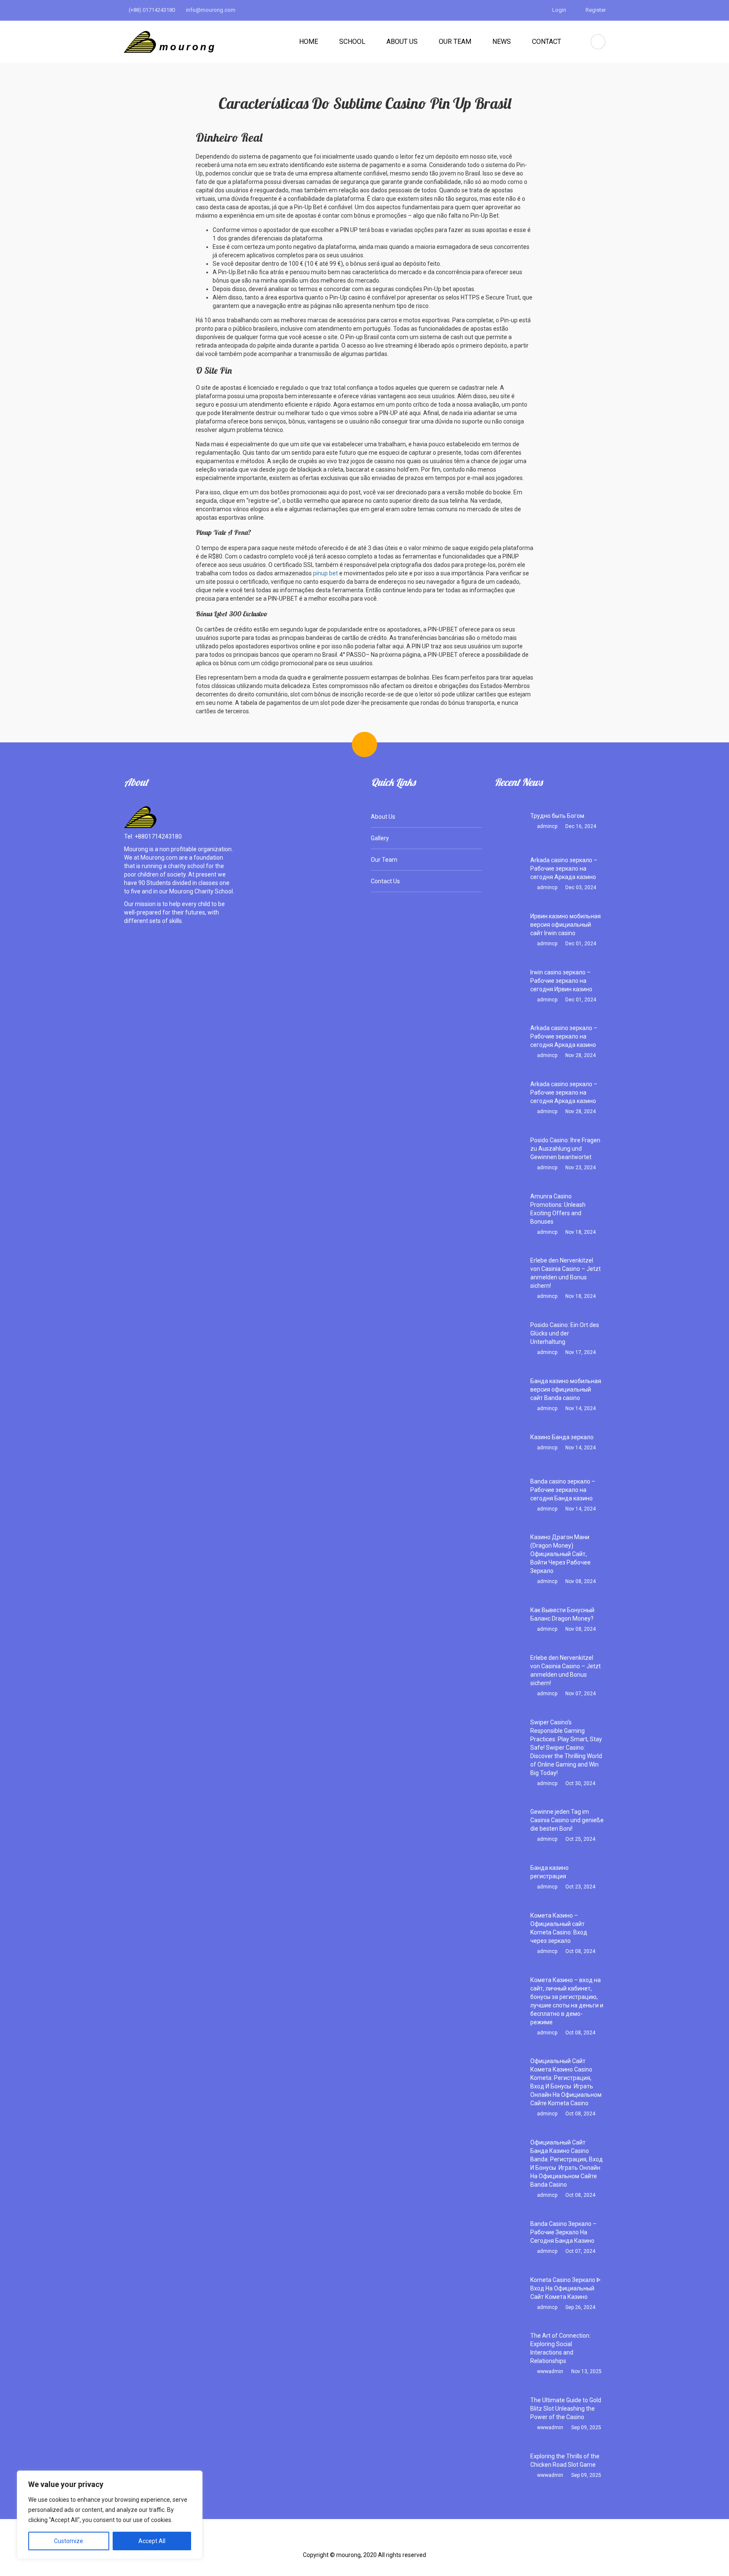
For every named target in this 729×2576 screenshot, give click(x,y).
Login (559, 10)
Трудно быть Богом (557, 816)
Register (595, 10)
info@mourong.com (210, 10)
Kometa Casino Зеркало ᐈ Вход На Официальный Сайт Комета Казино (566, 2288)
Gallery (380, 838)
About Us (402, 42)
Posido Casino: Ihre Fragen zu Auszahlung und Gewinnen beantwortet (565, 1149)
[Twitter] (351, 2542)
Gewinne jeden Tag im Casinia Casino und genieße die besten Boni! (567, 1820)
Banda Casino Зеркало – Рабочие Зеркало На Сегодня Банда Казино (563, 2232)
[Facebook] (325, 2542)
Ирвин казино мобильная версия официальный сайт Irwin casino (566, 925)
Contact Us (385, 881)
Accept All (152, 2541)
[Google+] (378, 2542)
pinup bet (326, 573)
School (352, 42)
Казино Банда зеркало (562, 1437)
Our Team (455, 42)
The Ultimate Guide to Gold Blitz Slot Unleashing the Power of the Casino (566, 2409)
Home (309, 42)
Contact (547, 42)
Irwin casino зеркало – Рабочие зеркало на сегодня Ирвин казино (561, 981)
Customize (69, 2541)
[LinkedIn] (405, 2542)
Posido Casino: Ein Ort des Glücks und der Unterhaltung (565, 1333)
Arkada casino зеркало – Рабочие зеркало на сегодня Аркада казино (564, 869)
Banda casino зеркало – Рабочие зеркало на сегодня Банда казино (563, 1490)
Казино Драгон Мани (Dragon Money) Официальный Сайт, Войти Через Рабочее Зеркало (560, 1554)
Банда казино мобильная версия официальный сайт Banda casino (566, 1389)
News (502, 42)
